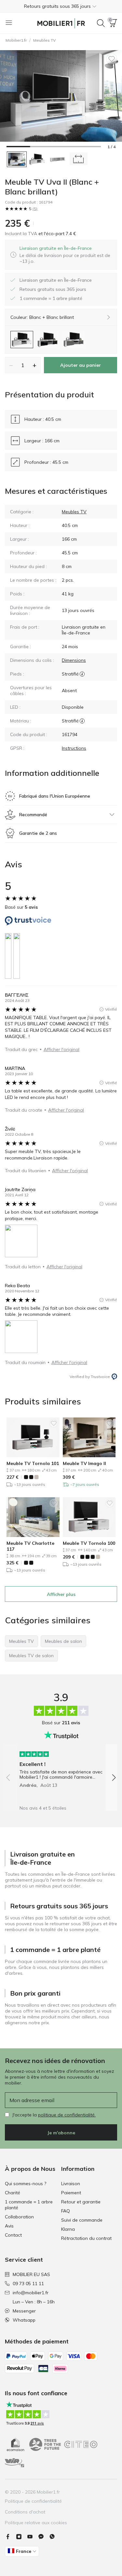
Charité (13, 2193)
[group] (61, 1767)
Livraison (71, 2184)
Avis (9, 2226)
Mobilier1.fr (16, 40)
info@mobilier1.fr (31, 2293)
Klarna (68, 2229)
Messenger (24, 2311)
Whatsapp (24, 2320)
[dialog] (66, 255)
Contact (13, 2235)
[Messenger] (44, 2537)
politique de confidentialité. (67, 2115)
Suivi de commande (82, 2220)
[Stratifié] (82, 674)
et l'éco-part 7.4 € (57, 234)
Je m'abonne (61, 2133)
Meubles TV (44, 40)
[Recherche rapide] (101, 23)
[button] (61, 6)
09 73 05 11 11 (28, 2284)
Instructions (74, 748)
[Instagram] (21, 2537)
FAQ (66, 2211)
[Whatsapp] (55, 2537)
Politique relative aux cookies (36, 2523)
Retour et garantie (81, 2202)
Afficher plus (61, 1594)
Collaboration (19, 2217)
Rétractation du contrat (86, 2238)
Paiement (71, 2193)
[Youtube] (33, 2537)
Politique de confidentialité (33, 2501)
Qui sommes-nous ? (26, 2184)
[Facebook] (10, 2537)
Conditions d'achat (25, 2512)
